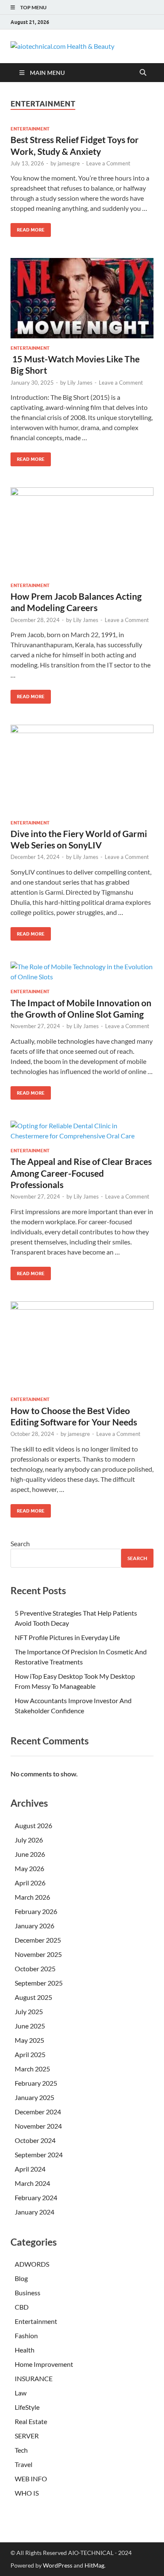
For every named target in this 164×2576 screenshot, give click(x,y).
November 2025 (38, 1954)
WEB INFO (31, 2479)
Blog (21, 2278)
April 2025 (30, 2054)
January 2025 (34, 2097)
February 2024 (36, 2197)
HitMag (94, 2565)
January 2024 (34, 2212)
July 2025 (29, 2011)
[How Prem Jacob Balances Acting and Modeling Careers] (82, 532)
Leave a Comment (108, 163)
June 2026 (30, 1854)
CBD (22, 2307)
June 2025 (30, 2026)
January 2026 (34, 1926)
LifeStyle (27, 2407)
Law (21, 2393)
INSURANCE (34, 2378)
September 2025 (39, 1983)
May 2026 (29, 1868)
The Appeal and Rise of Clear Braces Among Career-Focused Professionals (81, 1173)
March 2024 (32, 2183)
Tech (21, 2450)
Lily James (80, 383)
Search (20, 1543)
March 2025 (32, 2069)
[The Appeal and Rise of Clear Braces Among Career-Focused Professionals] (82, 1131)
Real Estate (31, 2421)
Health (25, 2350)
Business (28, 2293)
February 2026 (36, 1911)
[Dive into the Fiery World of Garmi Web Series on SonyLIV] (82, 769)
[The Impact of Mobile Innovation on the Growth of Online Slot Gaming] (82, 972)
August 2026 (33, 1825)
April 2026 (30, 1883)
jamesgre (69, 163)
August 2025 (33, 1997)
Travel (24, 2464)
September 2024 (39, 2155)
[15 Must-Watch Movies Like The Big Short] (82, 298)
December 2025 (38, 1940)
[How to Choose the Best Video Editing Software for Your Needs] (82, 1345)
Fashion (26, 2335)
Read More (28, 228)
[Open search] (143, 73)
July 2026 (29, 1840)
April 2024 (30, 2169)
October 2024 (35, 2140)
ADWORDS (32, 2264)
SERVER (27, 2436)
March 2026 (32, 1897)
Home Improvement (44, 2364)
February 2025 (36, 2083)
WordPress (58, 2565)
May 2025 (29, 2040)
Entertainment (30, 129)
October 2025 (35, 1969)
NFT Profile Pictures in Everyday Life (67, 1637)
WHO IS (27, 2493)
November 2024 (38, 2126)
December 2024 (38, 2112)
